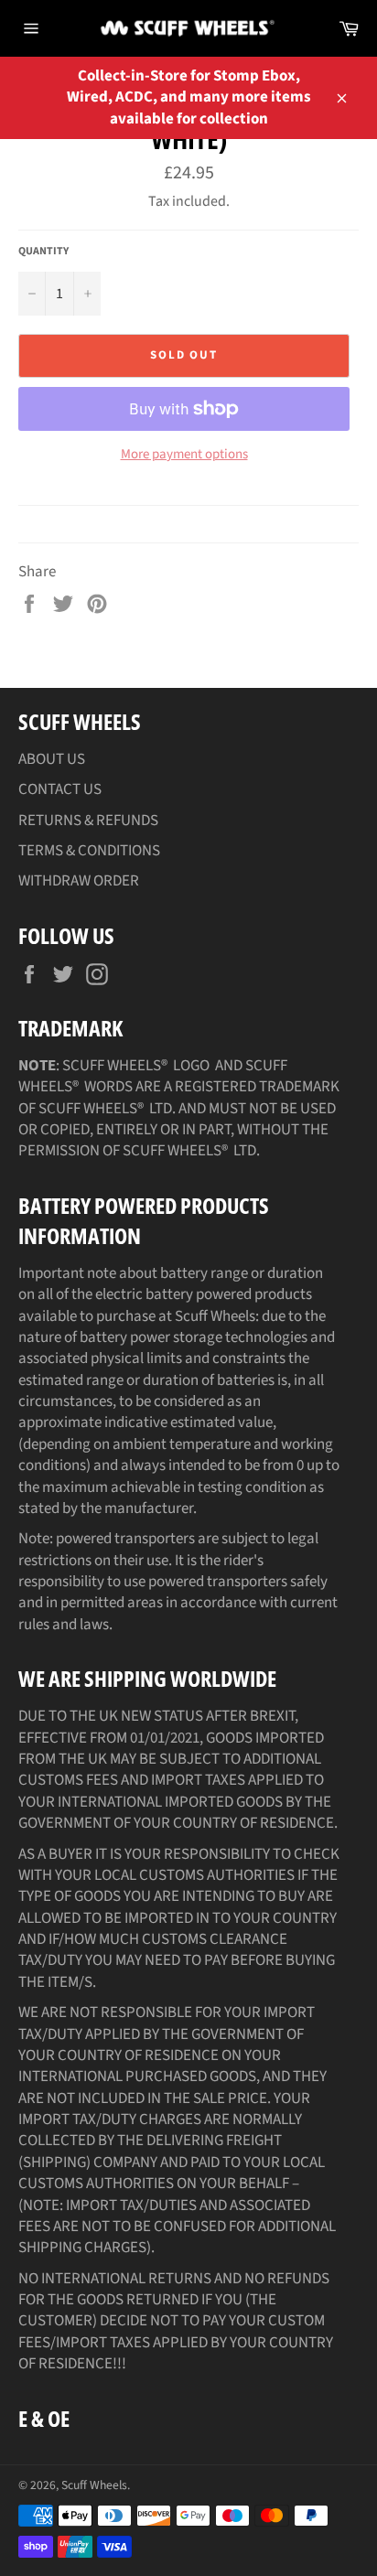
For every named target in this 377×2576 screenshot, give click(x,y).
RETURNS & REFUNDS (88, 821)
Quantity (43, 252)
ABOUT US (52, 759)
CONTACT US (60, 789)
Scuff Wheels (94, 2485)
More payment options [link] (184, 455)
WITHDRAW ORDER (79, 881)
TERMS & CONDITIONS (89, 851)
